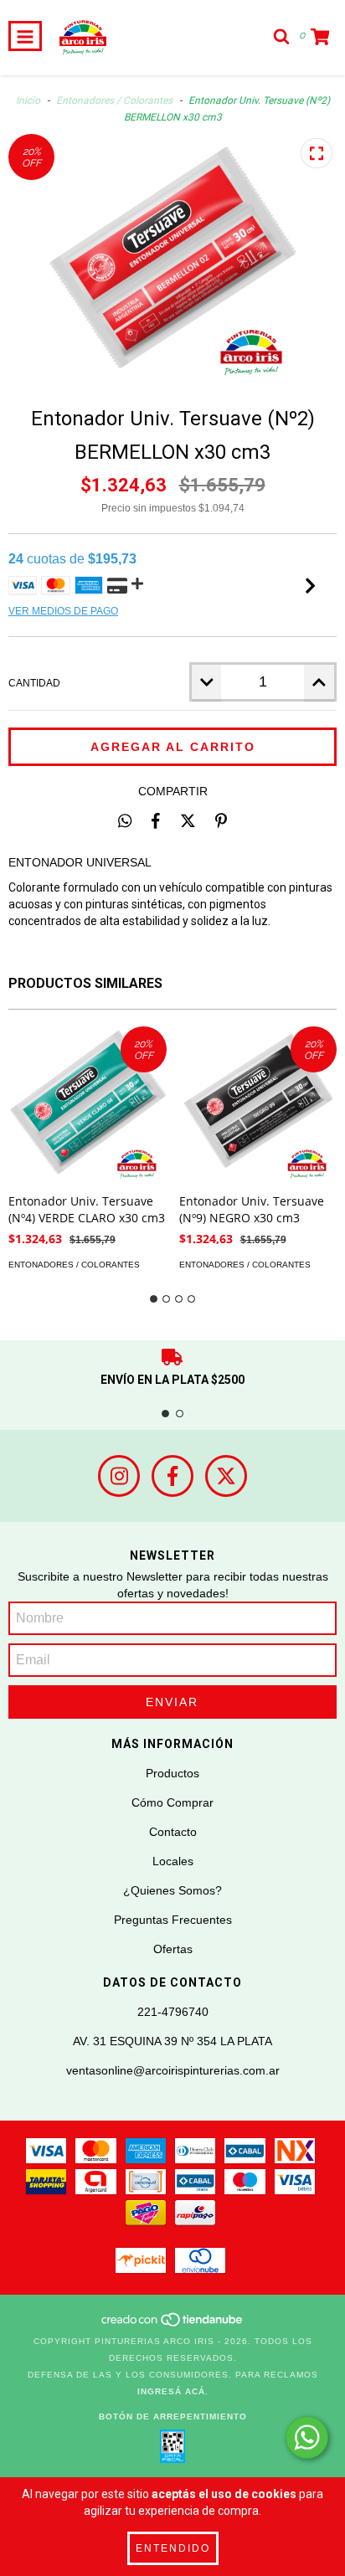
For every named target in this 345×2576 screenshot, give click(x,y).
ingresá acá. (173, 2391)
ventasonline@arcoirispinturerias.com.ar (173, 2070)
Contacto (173, 1832)
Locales (173, 1861)
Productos (172, 1773)
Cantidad (34, 683)
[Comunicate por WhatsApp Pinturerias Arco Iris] (307, 2437)
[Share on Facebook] (156, 820)
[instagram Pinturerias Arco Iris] (119, 1476)
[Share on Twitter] (188, 820)
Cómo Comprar (172, 1802)
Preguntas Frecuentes (173, 1920)
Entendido (173, 2548)
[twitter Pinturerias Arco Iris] (226, 1476)
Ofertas (173, 1949)
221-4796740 (173, 2012)
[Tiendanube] (173, 2324)
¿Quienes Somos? (172, 1890)
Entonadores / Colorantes (116, 100)
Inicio (28, 100)
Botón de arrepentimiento (173, 2417)
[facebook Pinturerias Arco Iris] (172, 1476)
